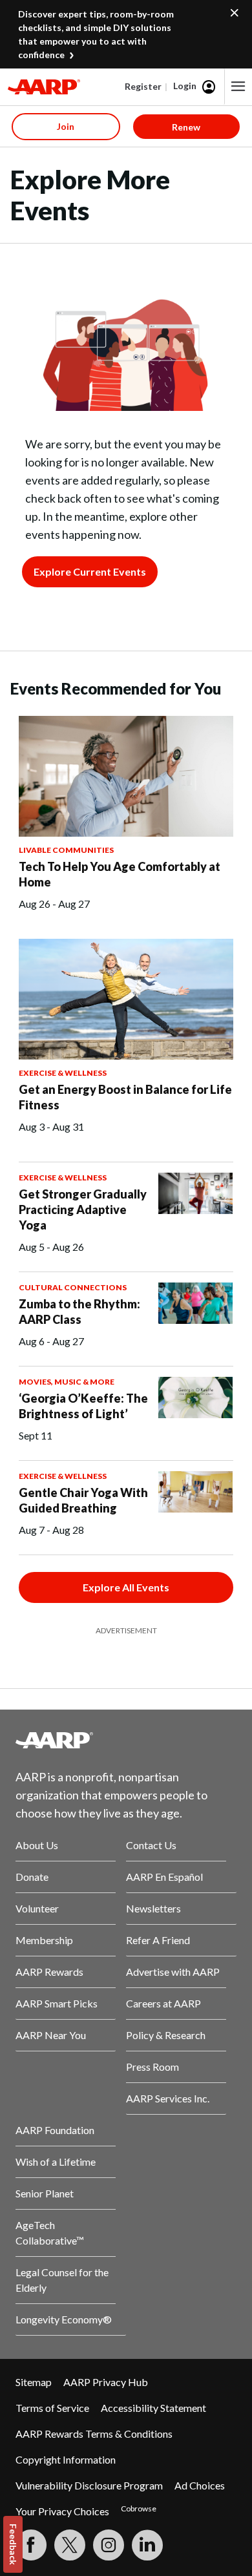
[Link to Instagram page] (109, 2545)
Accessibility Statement (153, 2408)
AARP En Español (164, 1877)
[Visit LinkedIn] (147, 2545)
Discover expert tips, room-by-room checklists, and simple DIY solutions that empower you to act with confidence (96, 34)
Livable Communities (66, 850)
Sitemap (34, 2382)
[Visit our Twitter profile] (70, 2545)
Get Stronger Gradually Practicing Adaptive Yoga (83, 1209)
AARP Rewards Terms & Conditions (94, 2434)
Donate (32, 1877)
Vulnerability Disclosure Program (89, 2485)
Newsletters (153, 1908)
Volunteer (37, 1908)
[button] (238, 87)
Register (143, 86)
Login (185, 86)
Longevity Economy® (64, 2319)
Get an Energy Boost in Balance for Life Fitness (125, 1097)
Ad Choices (200, 2485)
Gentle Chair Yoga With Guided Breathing (83, 1500)
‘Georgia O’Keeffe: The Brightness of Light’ (83, 1406)
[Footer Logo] (126, 1740)
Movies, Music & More (67, 1382)
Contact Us (151, 1845)
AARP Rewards (49, 1972)
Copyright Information (66, 2459)
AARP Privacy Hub (106, 2382)
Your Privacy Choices (62, 2511)
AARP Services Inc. (168, 2098)
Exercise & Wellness (63, 1073)
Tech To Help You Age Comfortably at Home (120, 874)
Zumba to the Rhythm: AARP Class (79, 1312)
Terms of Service (52, 2408)
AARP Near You (51, 2035)
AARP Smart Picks (57, 2003)
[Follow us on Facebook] (31, 2545)
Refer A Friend (158, 1940)
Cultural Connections (73, 1287)
